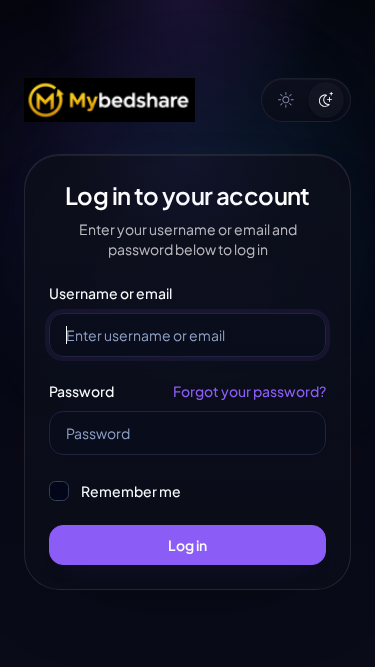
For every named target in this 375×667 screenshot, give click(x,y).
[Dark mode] (326, 100)
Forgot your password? (249, 391)
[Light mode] (286, 100)
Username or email (110, 293)
